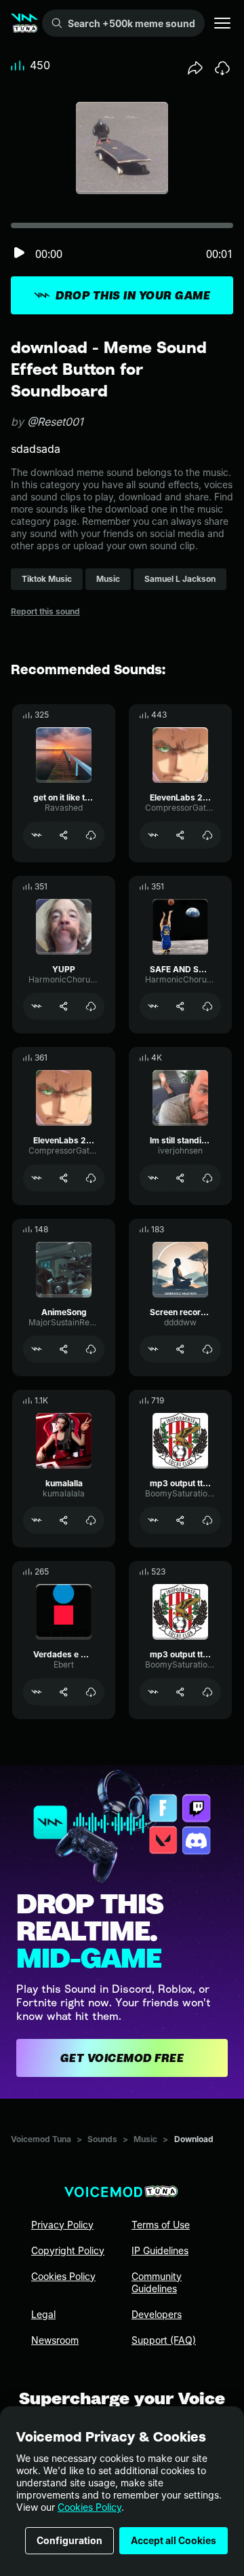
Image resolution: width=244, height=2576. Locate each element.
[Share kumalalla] (64, 1520)
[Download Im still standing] (207, 1178)
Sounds (102, 2139)
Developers (157, 2314)
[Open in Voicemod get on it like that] (37, 835)
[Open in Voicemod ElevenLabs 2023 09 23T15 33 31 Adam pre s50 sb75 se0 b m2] (153, 835)
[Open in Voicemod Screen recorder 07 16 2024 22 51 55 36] (153, 1349)
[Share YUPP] (64, 1006)
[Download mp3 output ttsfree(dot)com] (207, 1520)
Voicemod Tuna (41, 2139)
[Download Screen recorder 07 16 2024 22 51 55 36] (207, 1349)
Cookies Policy (89, 2507)
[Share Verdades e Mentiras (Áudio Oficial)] (64, 1692)
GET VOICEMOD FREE (122, 2058)
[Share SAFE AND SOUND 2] (180, 1006)
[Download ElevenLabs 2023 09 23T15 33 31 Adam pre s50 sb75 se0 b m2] (207, 835)
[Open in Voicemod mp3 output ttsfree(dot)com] (153, 1520)
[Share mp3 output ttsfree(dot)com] (180, 1520)
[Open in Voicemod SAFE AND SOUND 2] (153, 1006)
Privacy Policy (62, 2225)
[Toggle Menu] (222, 23)
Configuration (69, 2540)
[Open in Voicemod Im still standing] (153, 1178)
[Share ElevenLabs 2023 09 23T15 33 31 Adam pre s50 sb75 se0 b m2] (180, 835)
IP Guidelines (160, 2250)
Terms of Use (161, 2225)
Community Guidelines (157, 2282)
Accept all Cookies (174, 2540)
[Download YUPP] (91, 1006)
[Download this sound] (222, 68)
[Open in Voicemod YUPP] (37, 1006)
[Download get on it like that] (91, 835)
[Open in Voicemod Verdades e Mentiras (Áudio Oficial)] (37, 1692)
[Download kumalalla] (91, 1520)
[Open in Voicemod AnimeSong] (37, 1349)
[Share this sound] (195, 68)
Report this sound (45, 611)
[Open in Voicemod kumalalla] (37, 1520)
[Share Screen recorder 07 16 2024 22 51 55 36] (180, 1349)
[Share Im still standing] (180, 1178)
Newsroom (55, 2340)
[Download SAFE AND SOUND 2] (207, 1006)
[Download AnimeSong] (91, 1349)
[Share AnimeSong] (64, 1349)
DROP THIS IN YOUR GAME (133, 295)
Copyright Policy (68, 2250)
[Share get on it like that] (64, 835)
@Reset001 (55, 422)
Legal (43, 2314)
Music (145, 2139)
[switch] (19, 254)
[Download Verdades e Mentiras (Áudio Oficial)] (91, 1692)
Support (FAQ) (164, 2340)
